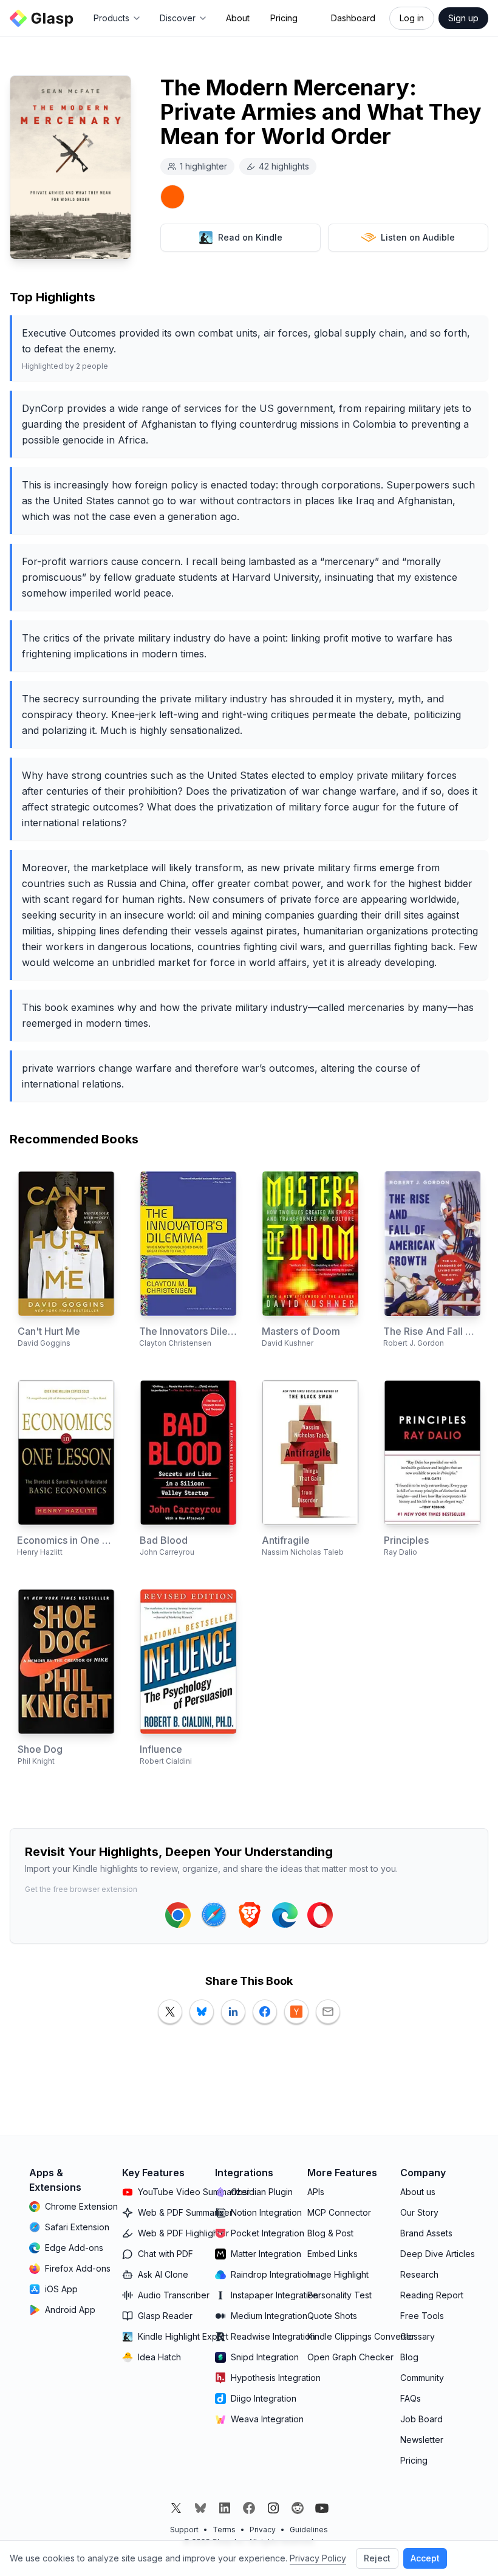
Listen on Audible (418, 237)
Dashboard (353, 18)
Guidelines (309, 2530)
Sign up (463, 18)
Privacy (263, 2530)
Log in (412, 18)
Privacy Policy (318, 2558)
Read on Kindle (250, 237)
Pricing (284, 18)
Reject (377, 2558)
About (238, 18)
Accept (425, 2558)
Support (184, 2530)
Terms (224, 2530)
